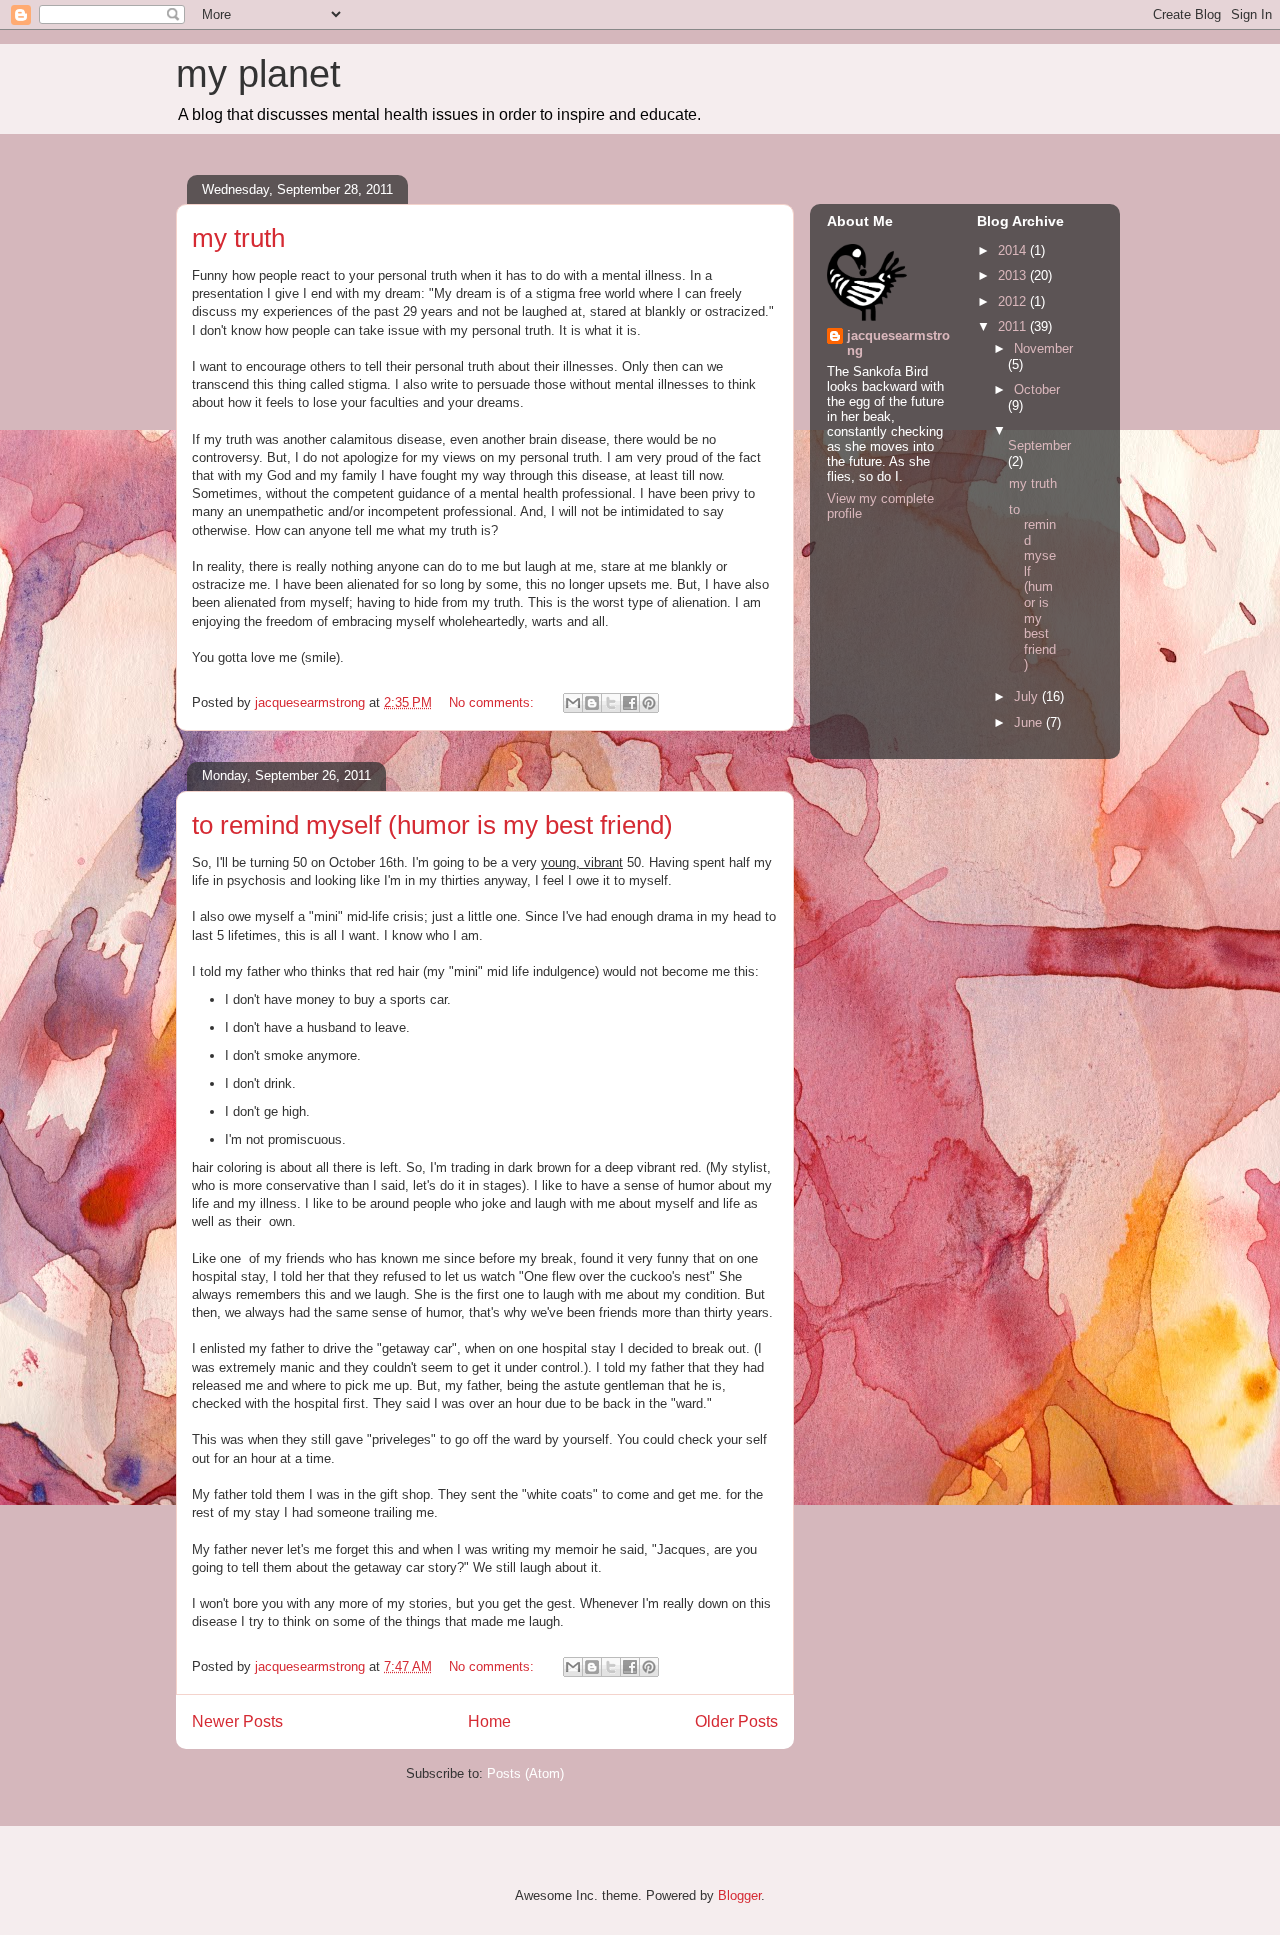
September (1039, 445)
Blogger (739, 1895)
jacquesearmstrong (898, 343)
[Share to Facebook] (630, 703)
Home (489, 1721)
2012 (1014, 301)
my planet (258, 74)
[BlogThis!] (592, 703)
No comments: (493, 702)
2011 (1014, 326)
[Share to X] (611, 703)
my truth (238, 238)
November (1043, 348)
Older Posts (736, 1721)
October (1037, 389)
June (1030, 722)
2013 (1014, 275)
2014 (1014, 250)
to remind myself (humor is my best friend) (432, 825)
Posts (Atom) (525, 1773)
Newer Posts (237, 1721)
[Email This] (573, 703)
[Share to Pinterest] (649, 703)
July (1028, 696)
